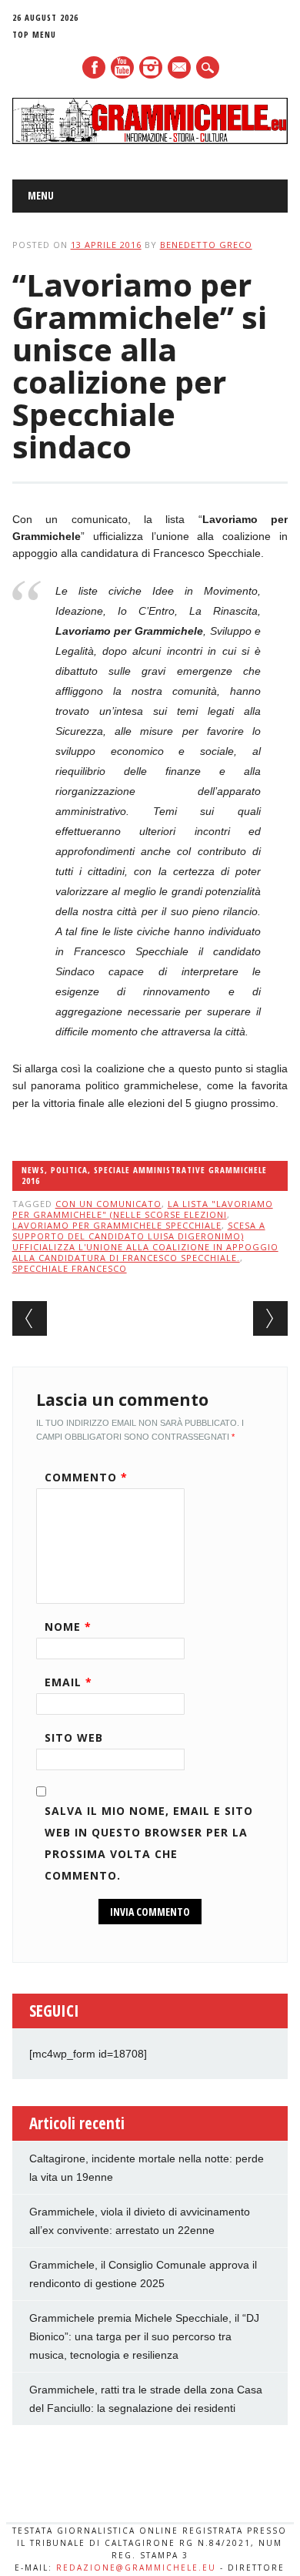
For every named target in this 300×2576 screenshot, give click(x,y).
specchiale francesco (70, 1268)
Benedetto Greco (206, 245)
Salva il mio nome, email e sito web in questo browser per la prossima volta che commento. (149, 1843)
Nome (68, 1627)
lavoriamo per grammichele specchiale (117, 1225)
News (33, 1170)
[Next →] (270, 1318)
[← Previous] (30, 1318)
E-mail (180, 69)
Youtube (122, 67)
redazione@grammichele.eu (136, 2568)
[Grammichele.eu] (150, 140)
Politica (69, 1170)
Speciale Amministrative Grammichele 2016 (144, 1175)
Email (68, 1682)
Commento (86, 1477)
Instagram (151, 67)
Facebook (94, 67)
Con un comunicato (108, 1204)
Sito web (74, 1737)
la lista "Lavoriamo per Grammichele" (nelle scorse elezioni (143, 1209)
